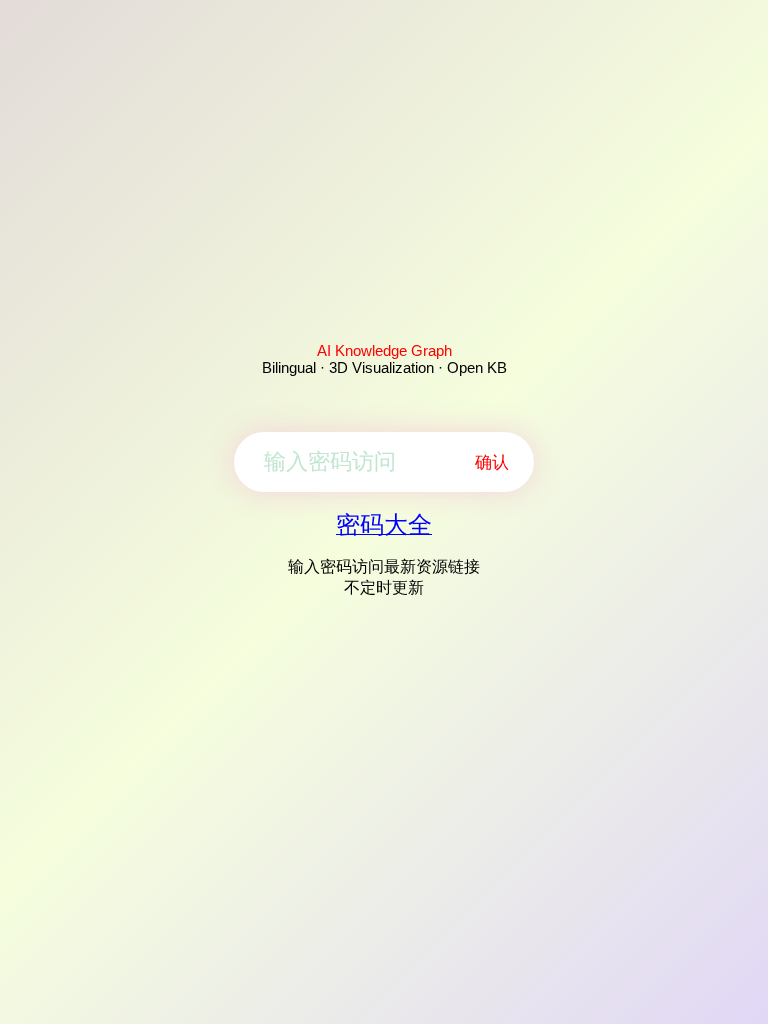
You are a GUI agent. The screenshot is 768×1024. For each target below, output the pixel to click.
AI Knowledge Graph (384, 350)
